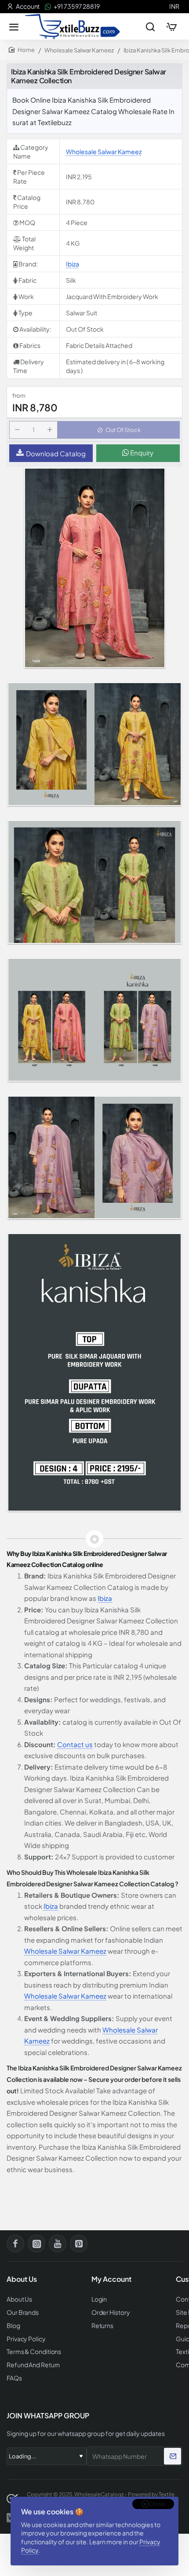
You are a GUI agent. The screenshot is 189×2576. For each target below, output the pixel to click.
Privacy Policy (26, 2339)
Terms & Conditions (34, 2352)
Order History (111, 2312)
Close (157, 2504)
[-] (17, 430)
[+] (50, 430)
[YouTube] (58, 2243)
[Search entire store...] (150, 26)
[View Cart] (171, 26)
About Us (19, 2299)
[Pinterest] (79, 2243)
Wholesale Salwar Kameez (79, 50)
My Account (111, 2279)
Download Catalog (56, 453)
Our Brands (23, 2312)
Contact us (75, 1744)
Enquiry (141, 453)
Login (99, 2299)
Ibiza (73, 264)
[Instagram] (36, 2243)
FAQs (14, 2378)
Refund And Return (33, 2365)
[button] (119, 430)
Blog (13, 2326)
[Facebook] (15, 2243)
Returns (102, 2326)
